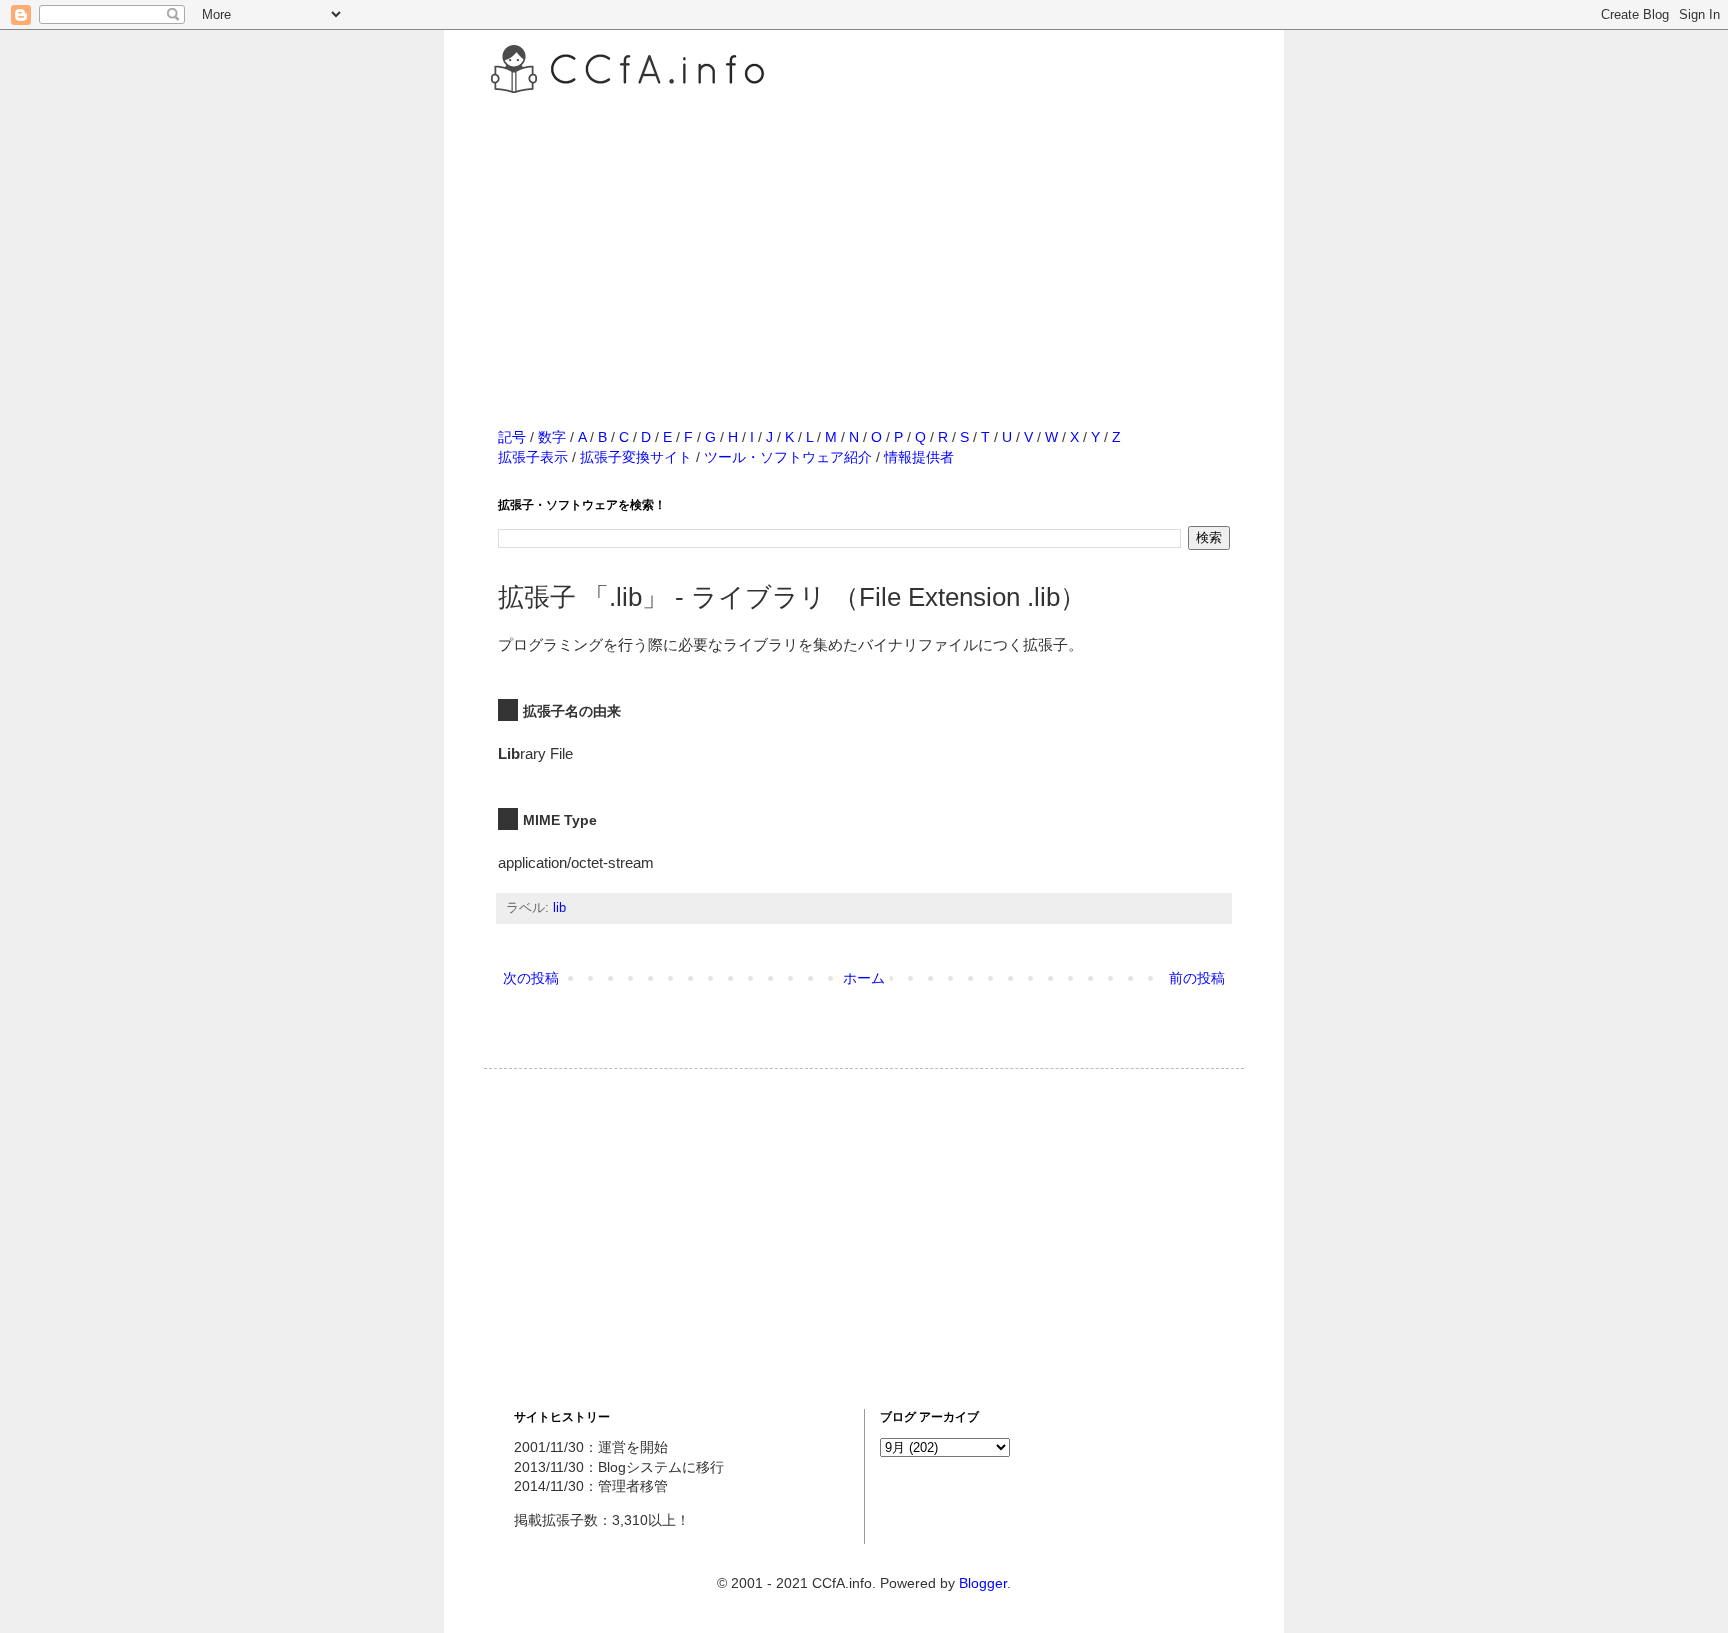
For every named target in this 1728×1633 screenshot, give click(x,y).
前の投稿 (1197, 978)
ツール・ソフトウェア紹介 (788, 457)
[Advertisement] (864, 239)
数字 (552, 437)
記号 (512, 437)
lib (559, 908)
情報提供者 (919, 457)
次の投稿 (531, 978)
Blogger (983, 1583)
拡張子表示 (533, 457)
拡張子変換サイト (636, 457)
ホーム (864, 978)
